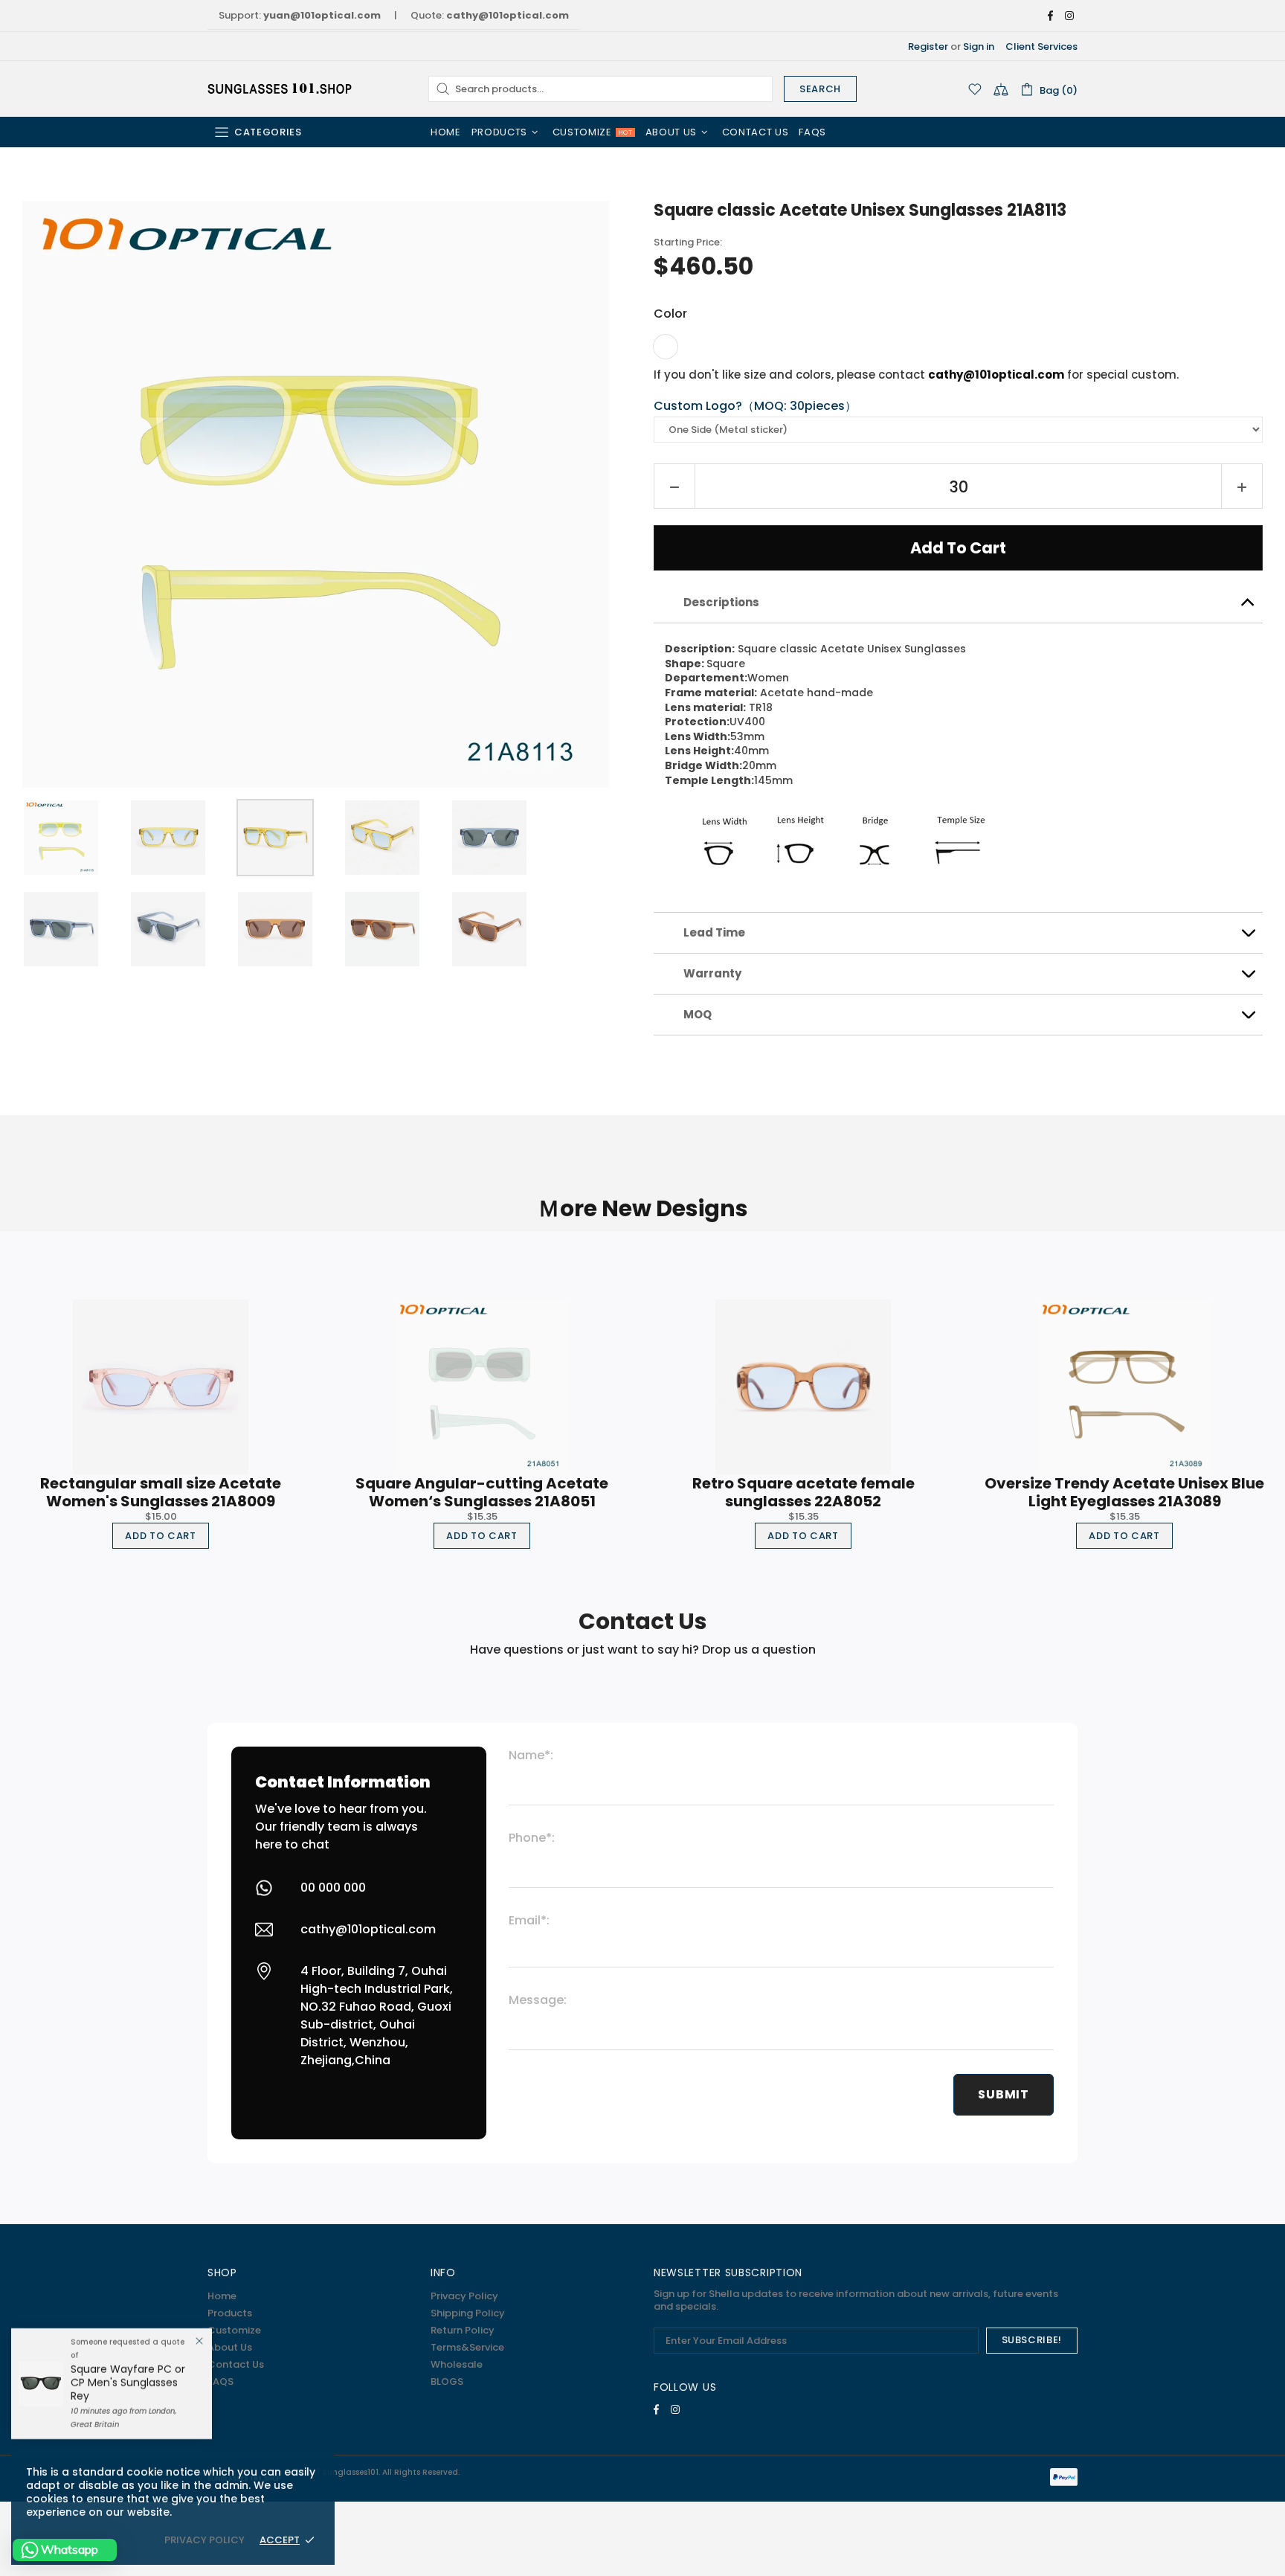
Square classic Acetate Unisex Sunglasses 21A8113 (860, 211)
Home (222, 2296)
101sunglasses (281, 89)
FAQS (220, 2381)
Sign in (979, 46)
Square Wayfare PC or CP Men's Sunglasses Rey (128, 2383)
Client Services (1041, 46)
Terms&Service (467, 2347)
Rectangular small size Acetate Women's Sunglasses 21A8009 (161, 1492)
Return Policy (463, 2330)
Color (670, 314)
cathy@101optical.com (508, 15)
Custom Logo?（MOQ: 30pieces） (755, 407)
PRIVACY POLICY (204, 2540)
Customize (234, 2330)
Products (230, 2313)
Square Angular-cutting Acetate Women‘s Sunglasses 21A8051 (482, 1492)
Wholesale (457, 2364)
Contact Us (236, 2364)
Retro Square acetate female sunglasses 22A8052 (803, 1492)
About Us (230, 2347)
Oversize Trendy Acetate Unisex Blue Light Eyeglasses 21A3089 (1124, 1492)
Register (928, 46)
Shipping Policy (468, 2313)
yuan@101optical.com (322, 15)
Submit (1004, 2094)
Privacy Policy (464, 2296)
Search (820, 89)
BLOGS (447, 2381)
